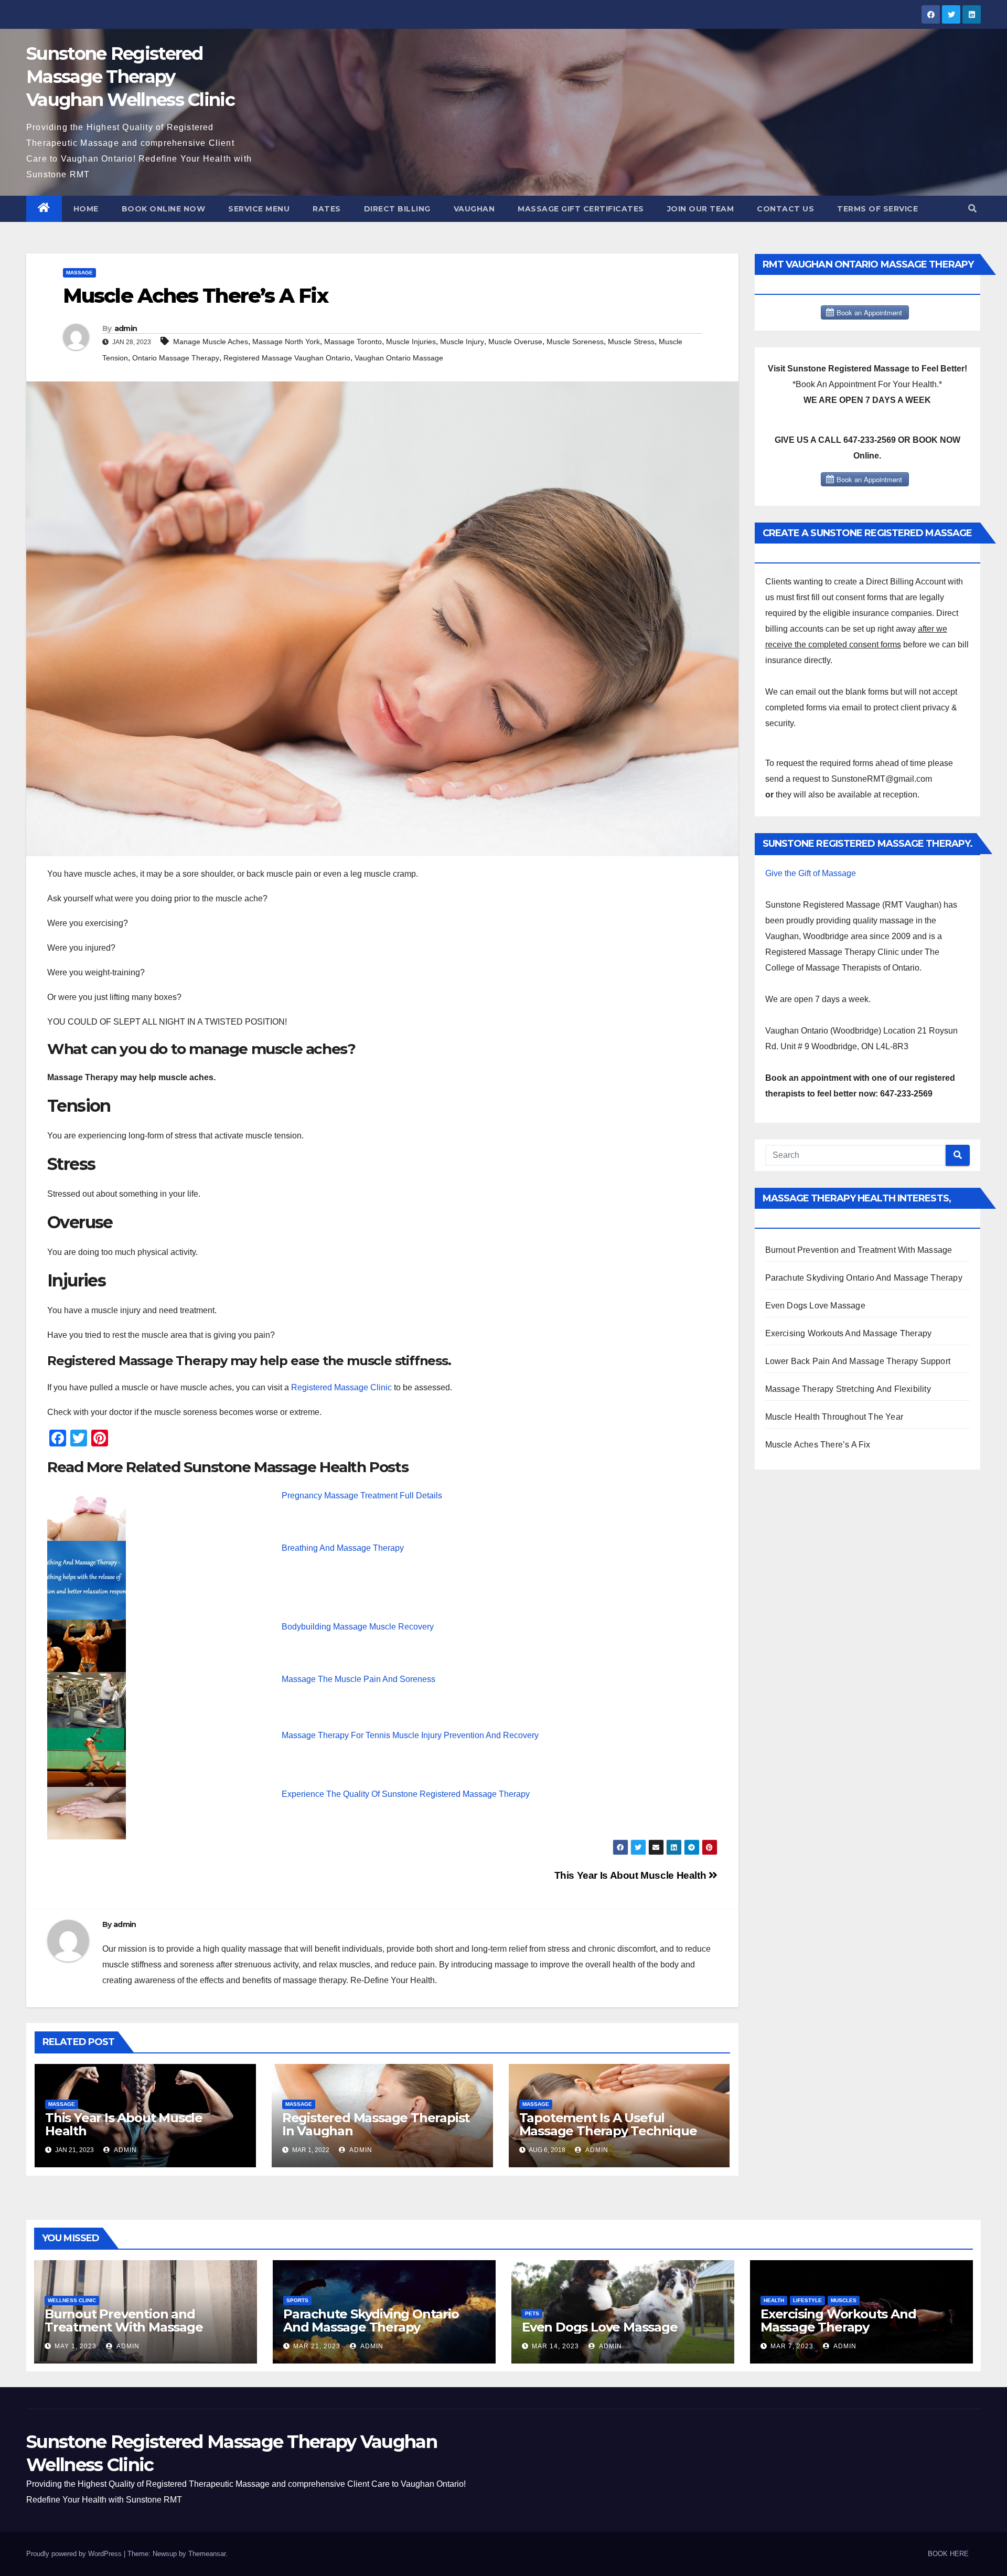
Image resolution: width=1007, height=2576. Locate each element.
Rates (327, 209)
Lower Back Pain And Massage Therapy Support (858, 1361)
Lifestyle (807, 2300)
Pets (532, 2313)
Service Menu (259, 209)
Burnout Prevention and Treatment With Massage (859, 1250)
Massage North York (286, 342)
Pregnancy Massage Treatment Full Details (362, 1495)
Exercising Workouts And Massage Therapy (849, 1333)
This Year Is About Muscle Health (631, 1875)
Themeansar (207, 2554)
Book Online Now (164, 209)
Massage (79, 273)
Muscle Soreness (575, 342)
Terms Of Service (877, 209)
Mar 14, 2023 (555, 2346)
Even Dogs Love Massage (815, 1306)
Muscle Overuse (515, 342)
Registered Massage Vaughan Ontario (287, 358)
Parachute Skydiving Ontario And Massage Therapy (864, 1278)
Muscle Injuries (411, 342)
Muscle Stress (631, 342)
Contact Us (785, 209)
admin (126, 328)
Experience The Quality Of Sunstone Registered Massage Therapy (406, 1794)
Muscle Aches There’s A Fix (818, 1445)
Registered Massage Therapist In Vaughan (376, 2124)
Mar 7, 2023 (792, 2346)
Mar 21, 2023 (317, 2346)
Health (774, 2300)
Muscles (844, 2300)
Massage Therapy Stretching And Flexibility (848, 1389)
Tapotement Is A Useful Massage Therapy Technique (608, 2124)
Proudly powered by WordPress (75, 2554)
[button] (972, 209)
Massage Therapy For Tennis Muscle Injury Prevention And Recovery (410, 1735)
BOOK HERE (948, 2554)
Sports (297, 2300)
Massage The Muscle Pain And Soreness (358, 1679)
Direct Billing (397, 209)
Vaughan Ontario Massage (399, 358)
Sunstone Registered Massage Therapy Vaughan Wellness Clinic (130, 77)
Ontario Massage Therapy (176, 358)
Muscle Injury (462, 342)
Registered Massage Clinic (341, 1387)
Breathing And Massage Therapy (343, 1548)
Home (86, 209)
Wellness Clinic (72, 2300)
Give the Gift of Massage (811, 873)
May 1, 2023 (76, 2346)
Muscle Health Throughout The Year (834, 1417)
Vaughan (474, 209)
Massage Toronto (353, 342)
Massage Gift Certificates (581, 209)
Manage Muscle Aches (211, 342)
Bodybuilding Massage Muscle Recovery (358, 1627)
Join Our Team (701, 209)
